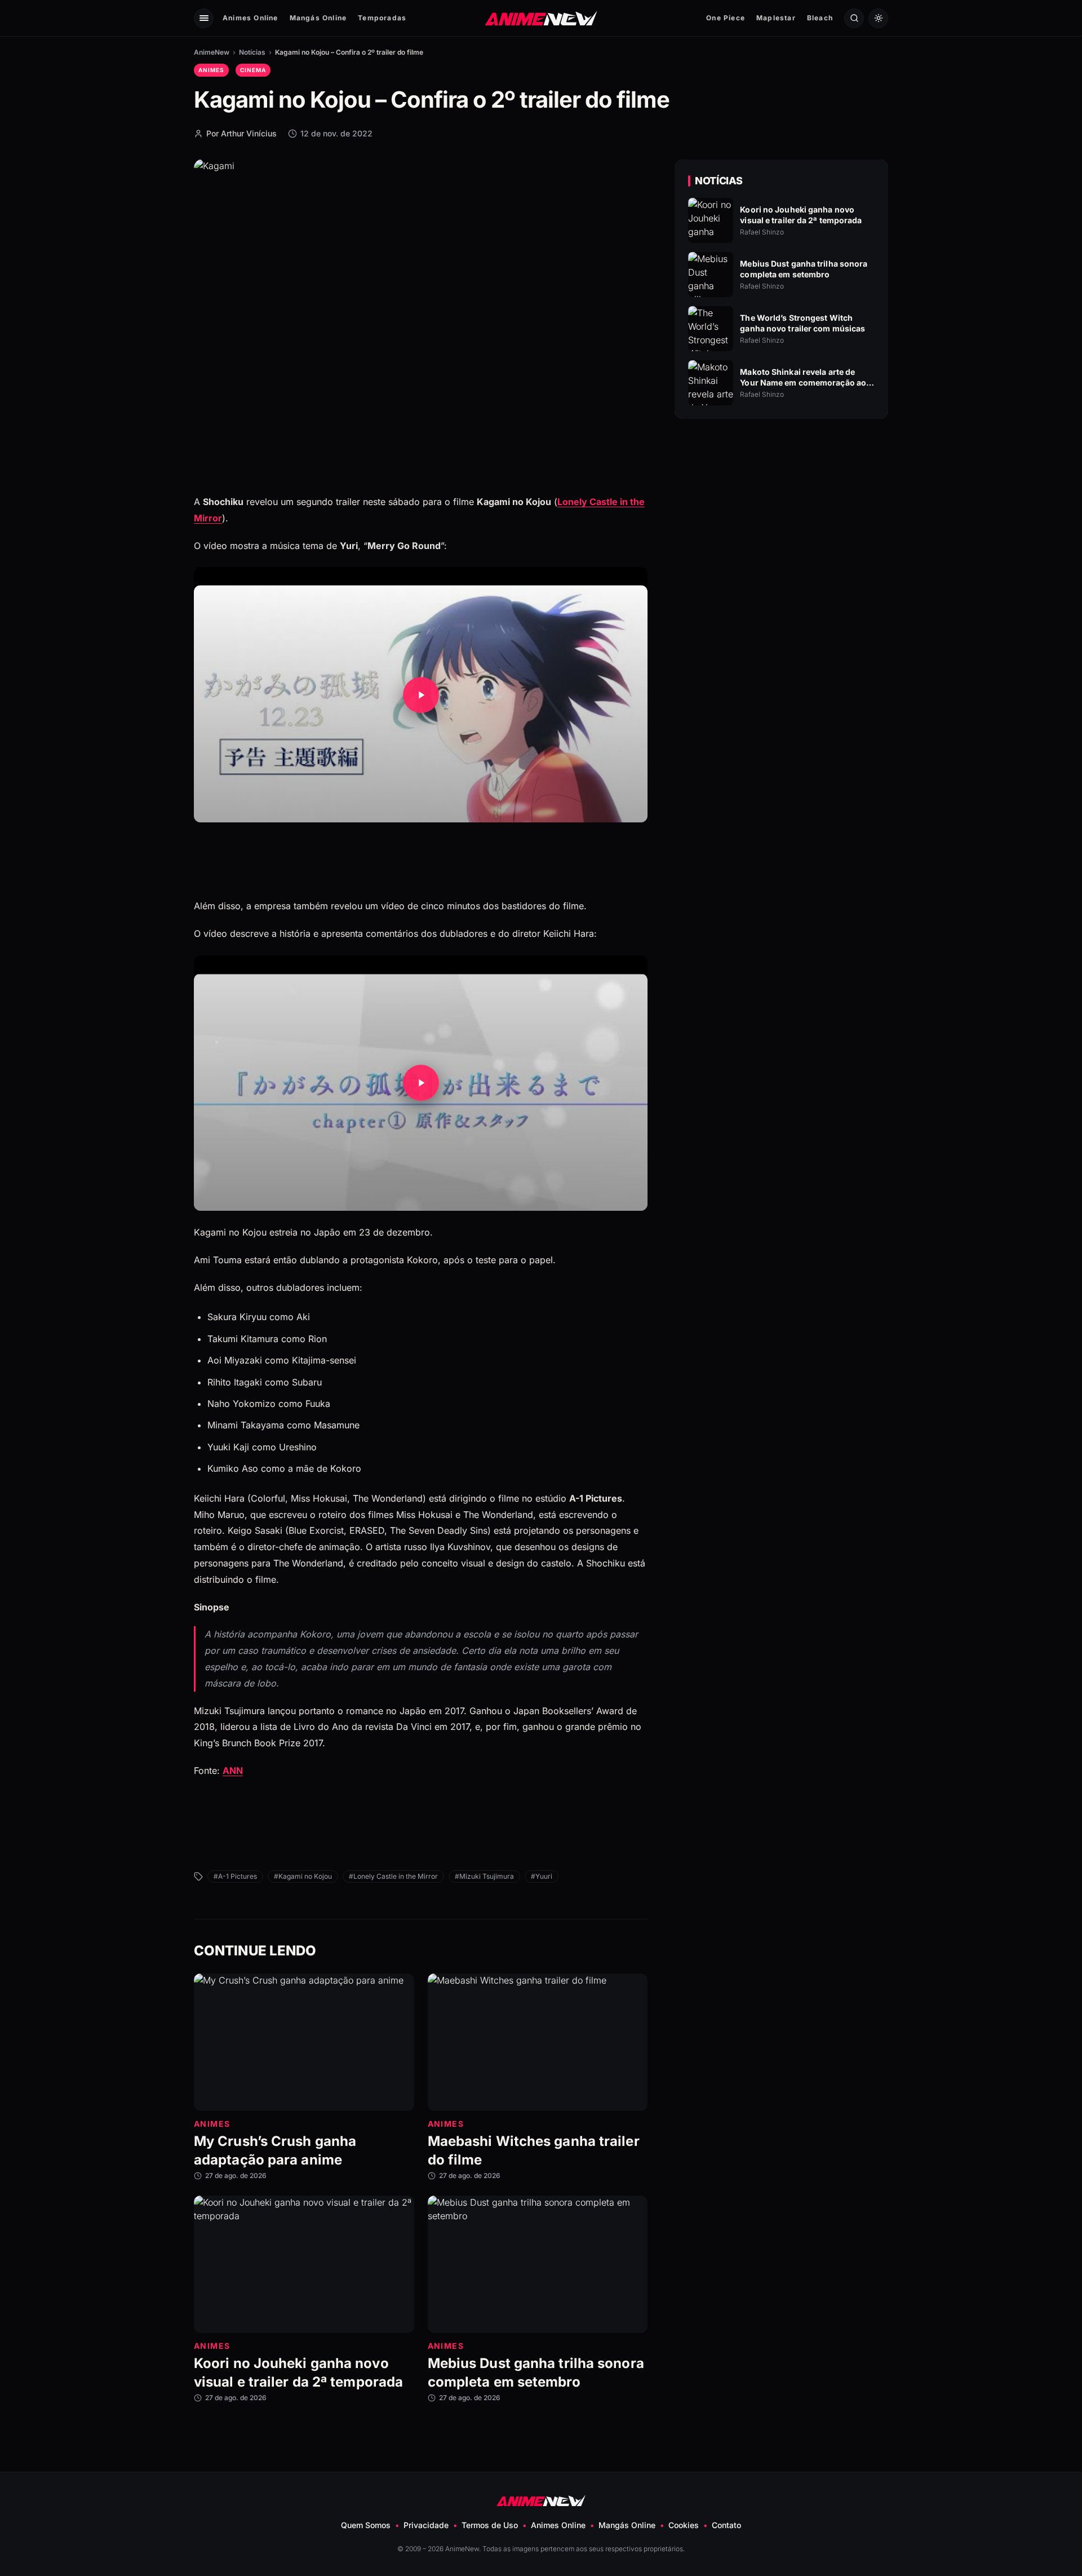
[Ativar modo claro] (878, 18)
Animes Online (250, 18)
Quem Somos (366, 2525)
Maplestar (776, 18)
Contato (726, 2525)
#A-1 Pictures (235, 1876)
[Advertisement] (782, 525)
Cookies (684, 2525)
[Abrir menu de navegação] (204, 18)
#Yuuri (542, 1876)
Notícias (252, 52)
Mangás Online (318, 18)
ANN (233, 1771)
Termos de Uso (490, 2525)
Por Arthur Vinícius (241, 133)
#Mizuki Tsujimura (484, 1876)
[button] (421, 695)
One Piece (726, 18)
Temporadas (382, 18)
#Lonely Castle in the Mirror (393, 1876)
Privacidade (426, 2525)
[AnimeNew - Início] (541, 18)
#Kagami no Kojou (303, 1876)
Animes (211, 70)
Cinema (253, 70)
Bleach (820, 18)
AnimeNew (212, 52)
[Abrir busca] (854, 18)
